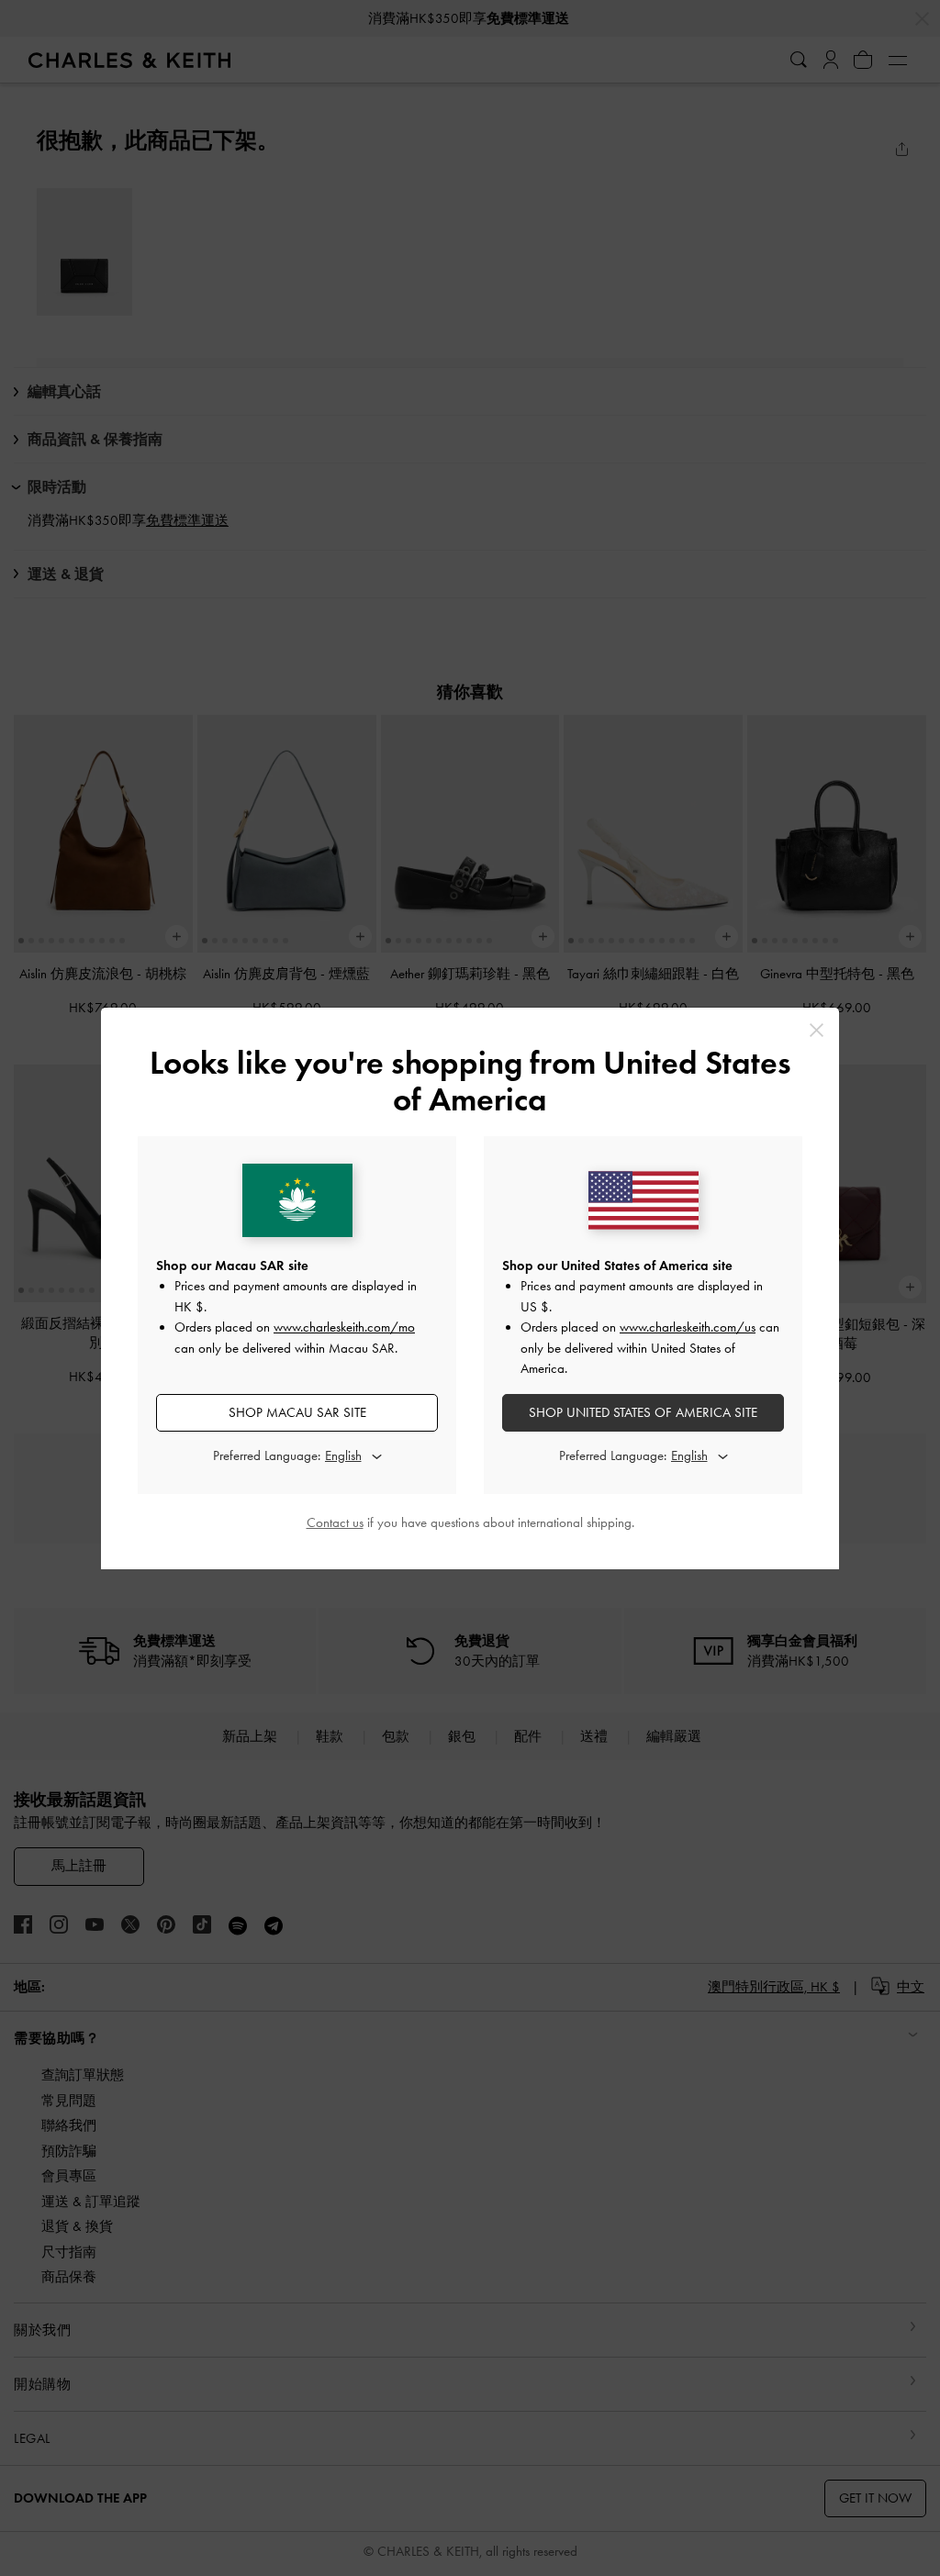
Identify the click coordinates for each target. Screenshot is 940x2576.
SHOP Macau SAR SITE (297, 1412)
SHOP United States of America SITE (643, 1412)
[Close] (817, 1030)
